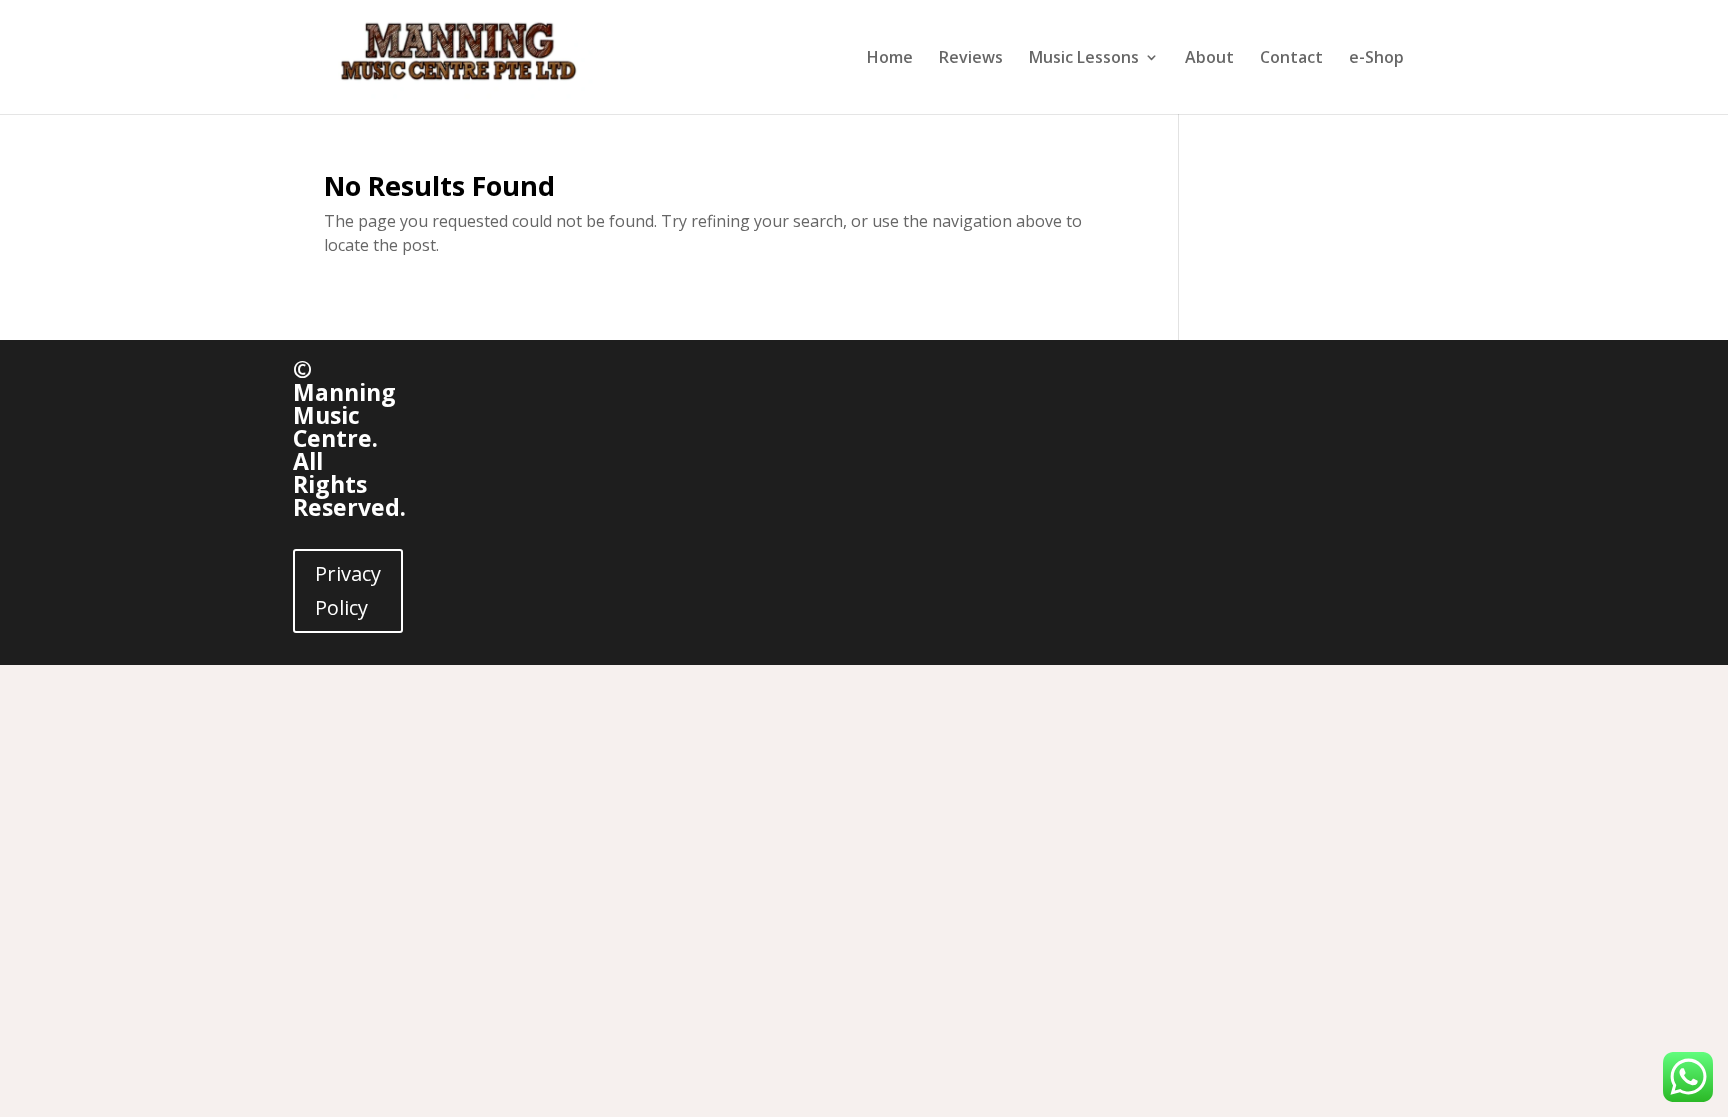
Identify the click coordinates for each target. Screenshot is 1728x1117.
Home (890, 59)
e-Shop (1376, 59)
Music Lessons (1084, 59)
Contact (1291, 59)
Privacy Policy (348, 590)
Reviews (971, 59)
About (1209, 59)
